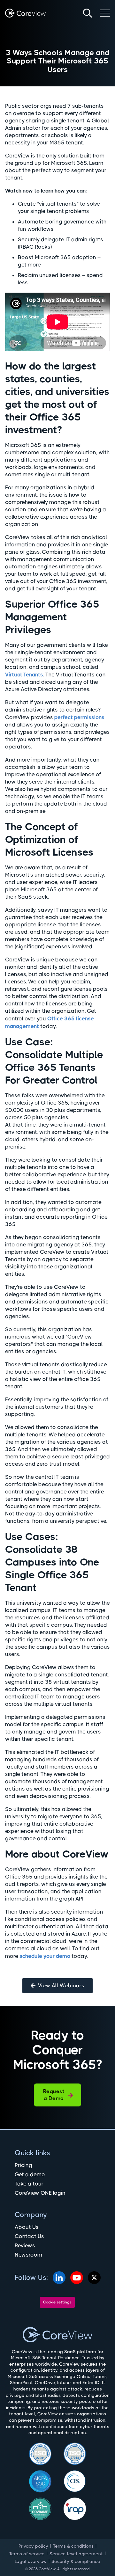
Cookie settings (57, 2302)
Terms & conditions (73, 2546)
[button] (105, 13)
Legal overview (31, 2561)
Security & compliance (76, 2561)
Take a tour (29, 2184)
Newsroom (28, 2255)
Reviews (25, 2245)
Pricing (23, 2165)
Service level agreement (76, 2554)
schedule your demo (45, 1956)
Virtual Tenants (24, 675)
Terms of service (27, 2554)
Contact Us (29, 2236)
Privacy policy (33, 2546)
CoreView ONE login (40, 2193)
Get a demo (30, 2174)
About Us (27, 2227)
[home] (25, 13)
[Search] (88, 13)
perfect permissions (79, 717)
